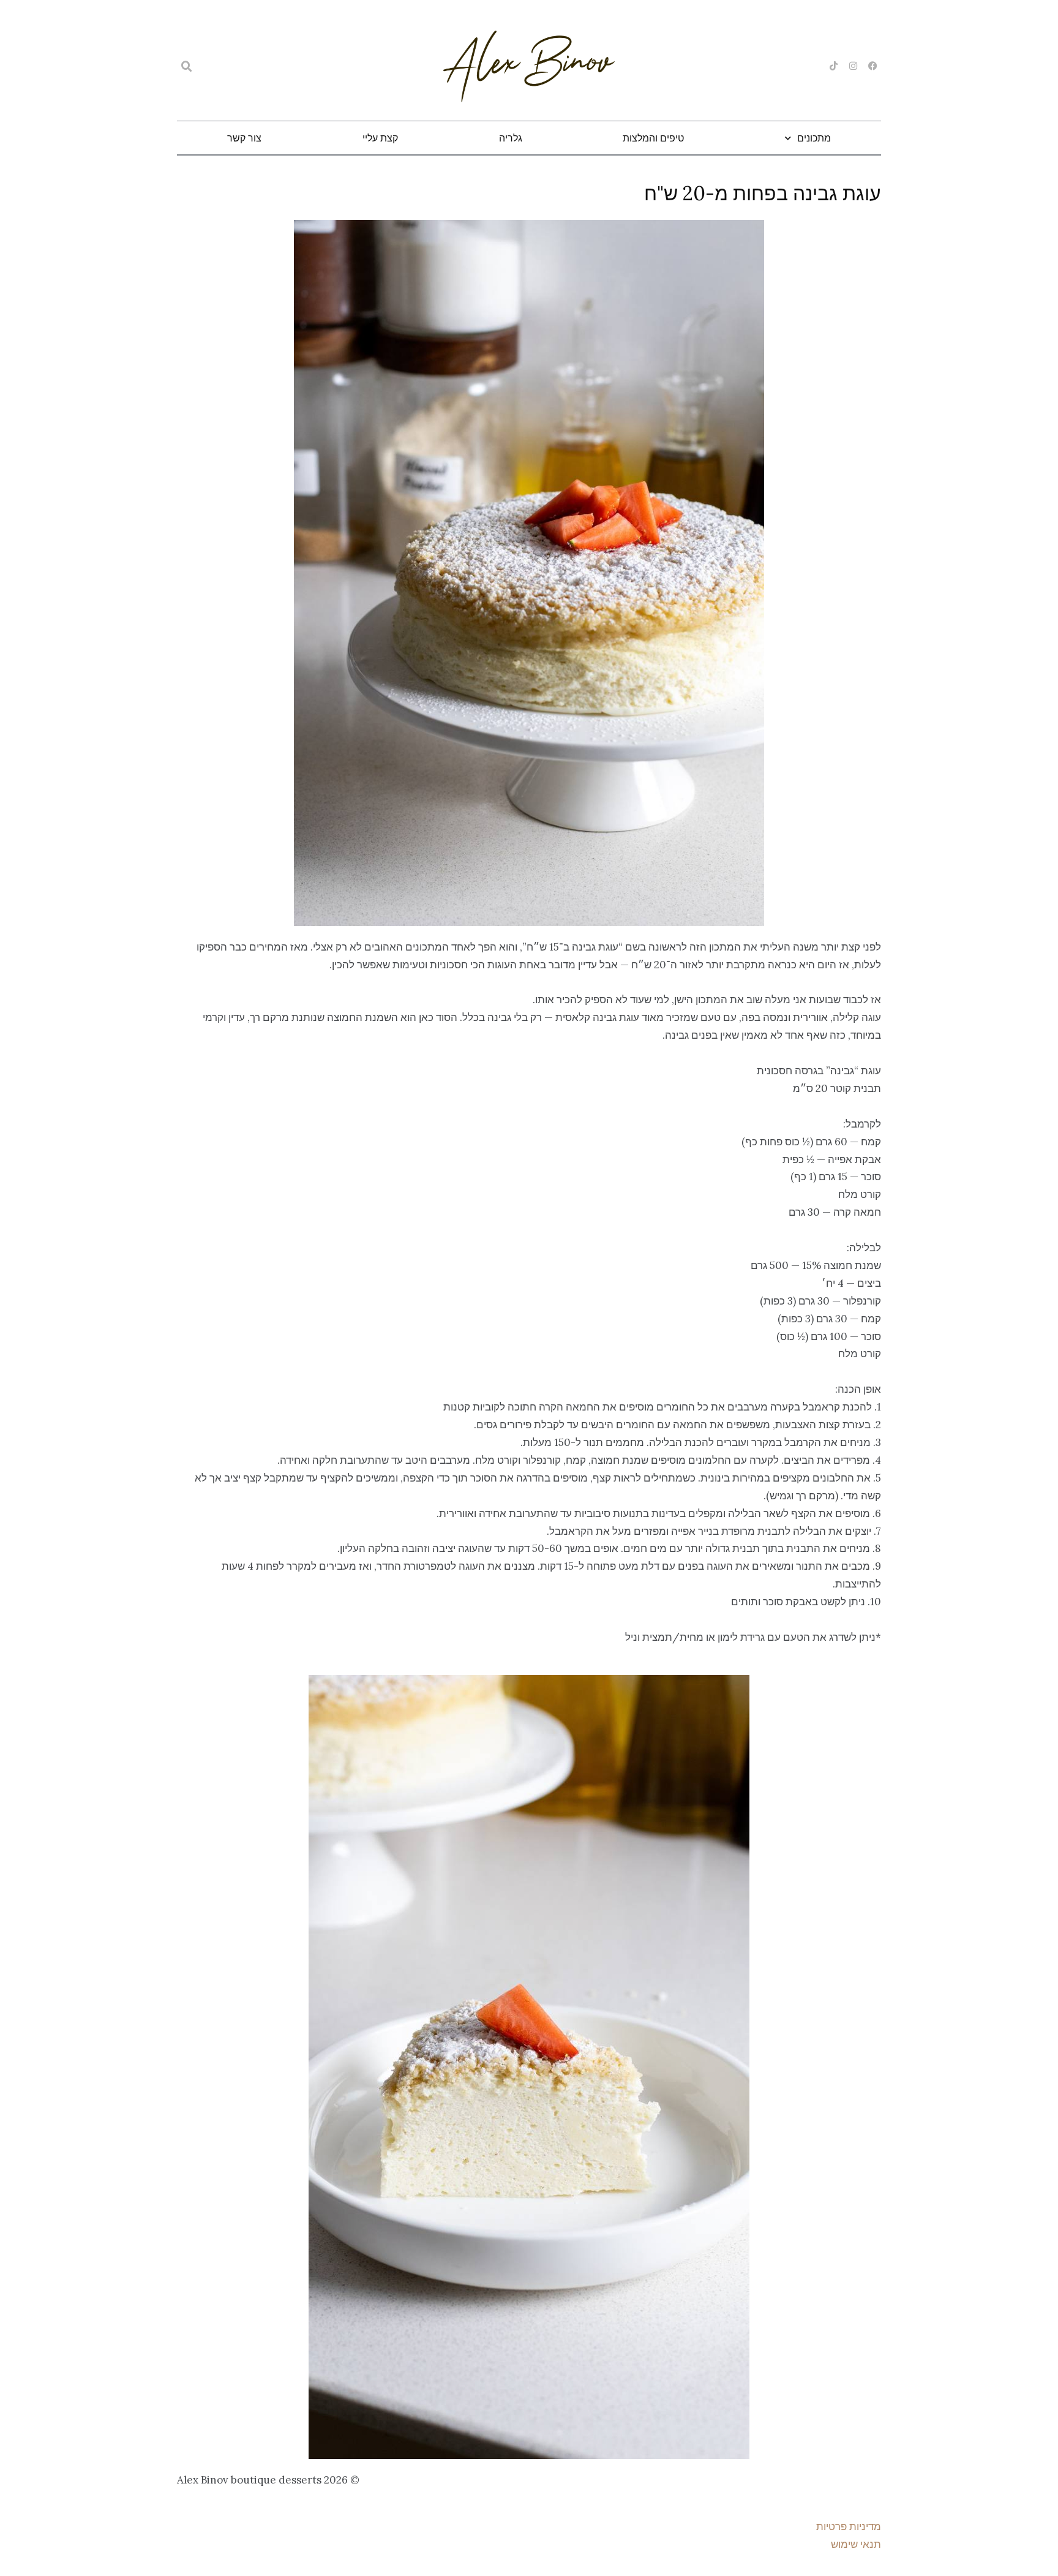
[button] (187, 67)
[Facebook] (873, 66)
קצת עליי (380, 138)
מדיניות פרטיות (849, 2526)
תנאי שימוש (856, 2544)
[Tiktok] (834, 66)
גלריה (511, 138)
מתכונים (814, 138)
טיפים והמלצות (653, 138)
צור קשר (244, 138)
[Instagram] (853, 66)
